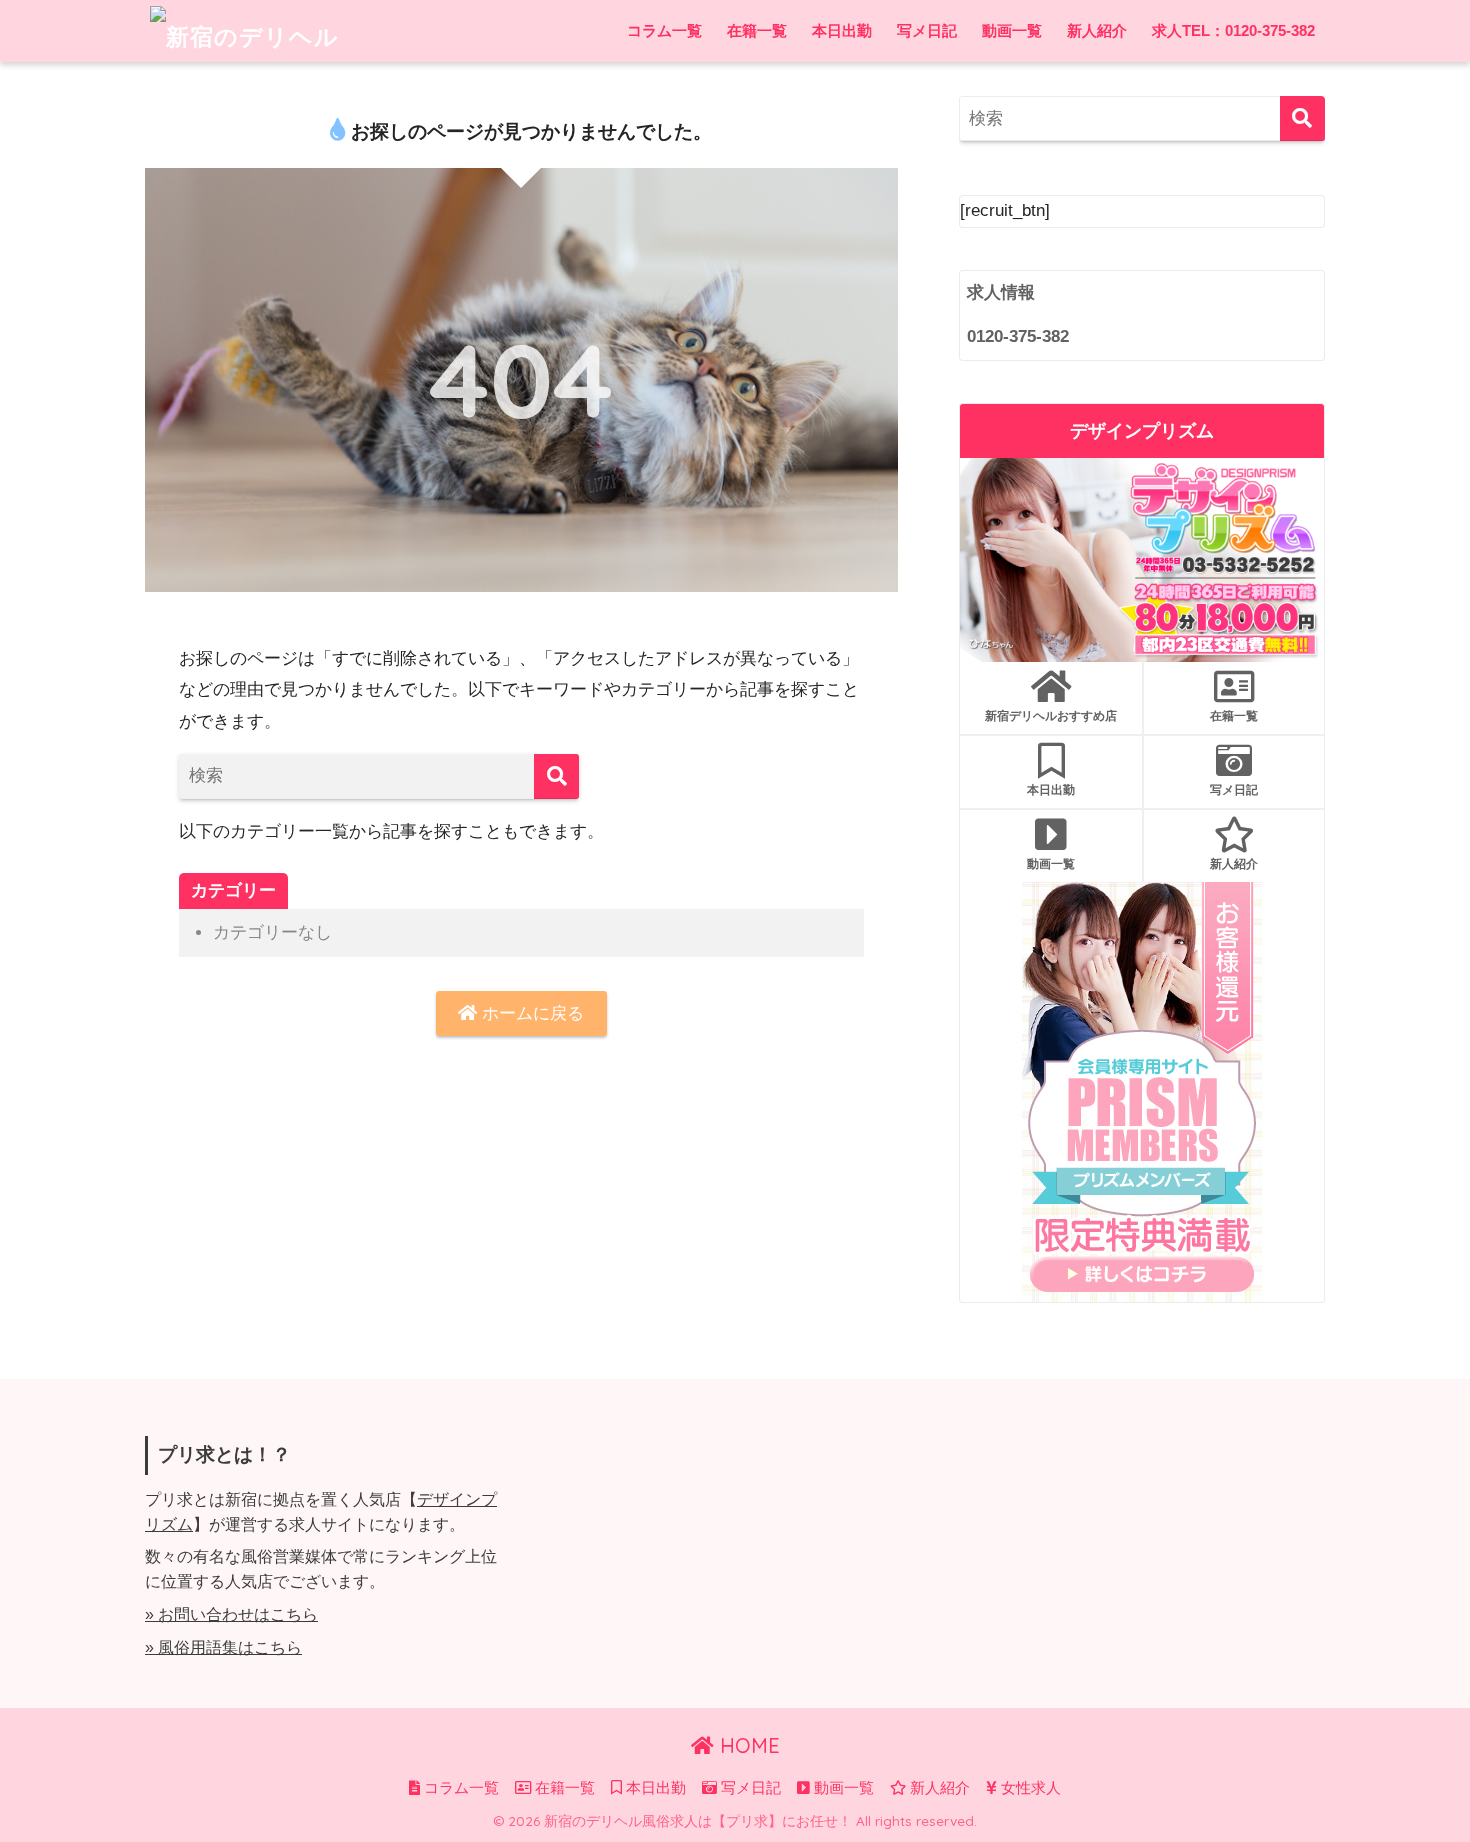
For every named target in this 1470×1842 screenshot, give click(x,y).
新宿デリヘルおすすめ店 (1051, 715)
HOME (747, 1745)
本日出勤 (842, 30)
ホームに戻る (530, 1013)
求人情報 (1001, 292)
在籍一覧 (757, 30)
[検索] (556, 776)
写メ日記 (927, 30)
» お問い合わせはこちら (231, 1614)
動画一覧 (1012, 30)
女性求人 (1029, 1788)
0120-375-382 (1018, 336)
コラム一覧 (664, 30)
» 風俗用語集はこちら (223, 1647)
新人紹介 (1097, 30)
